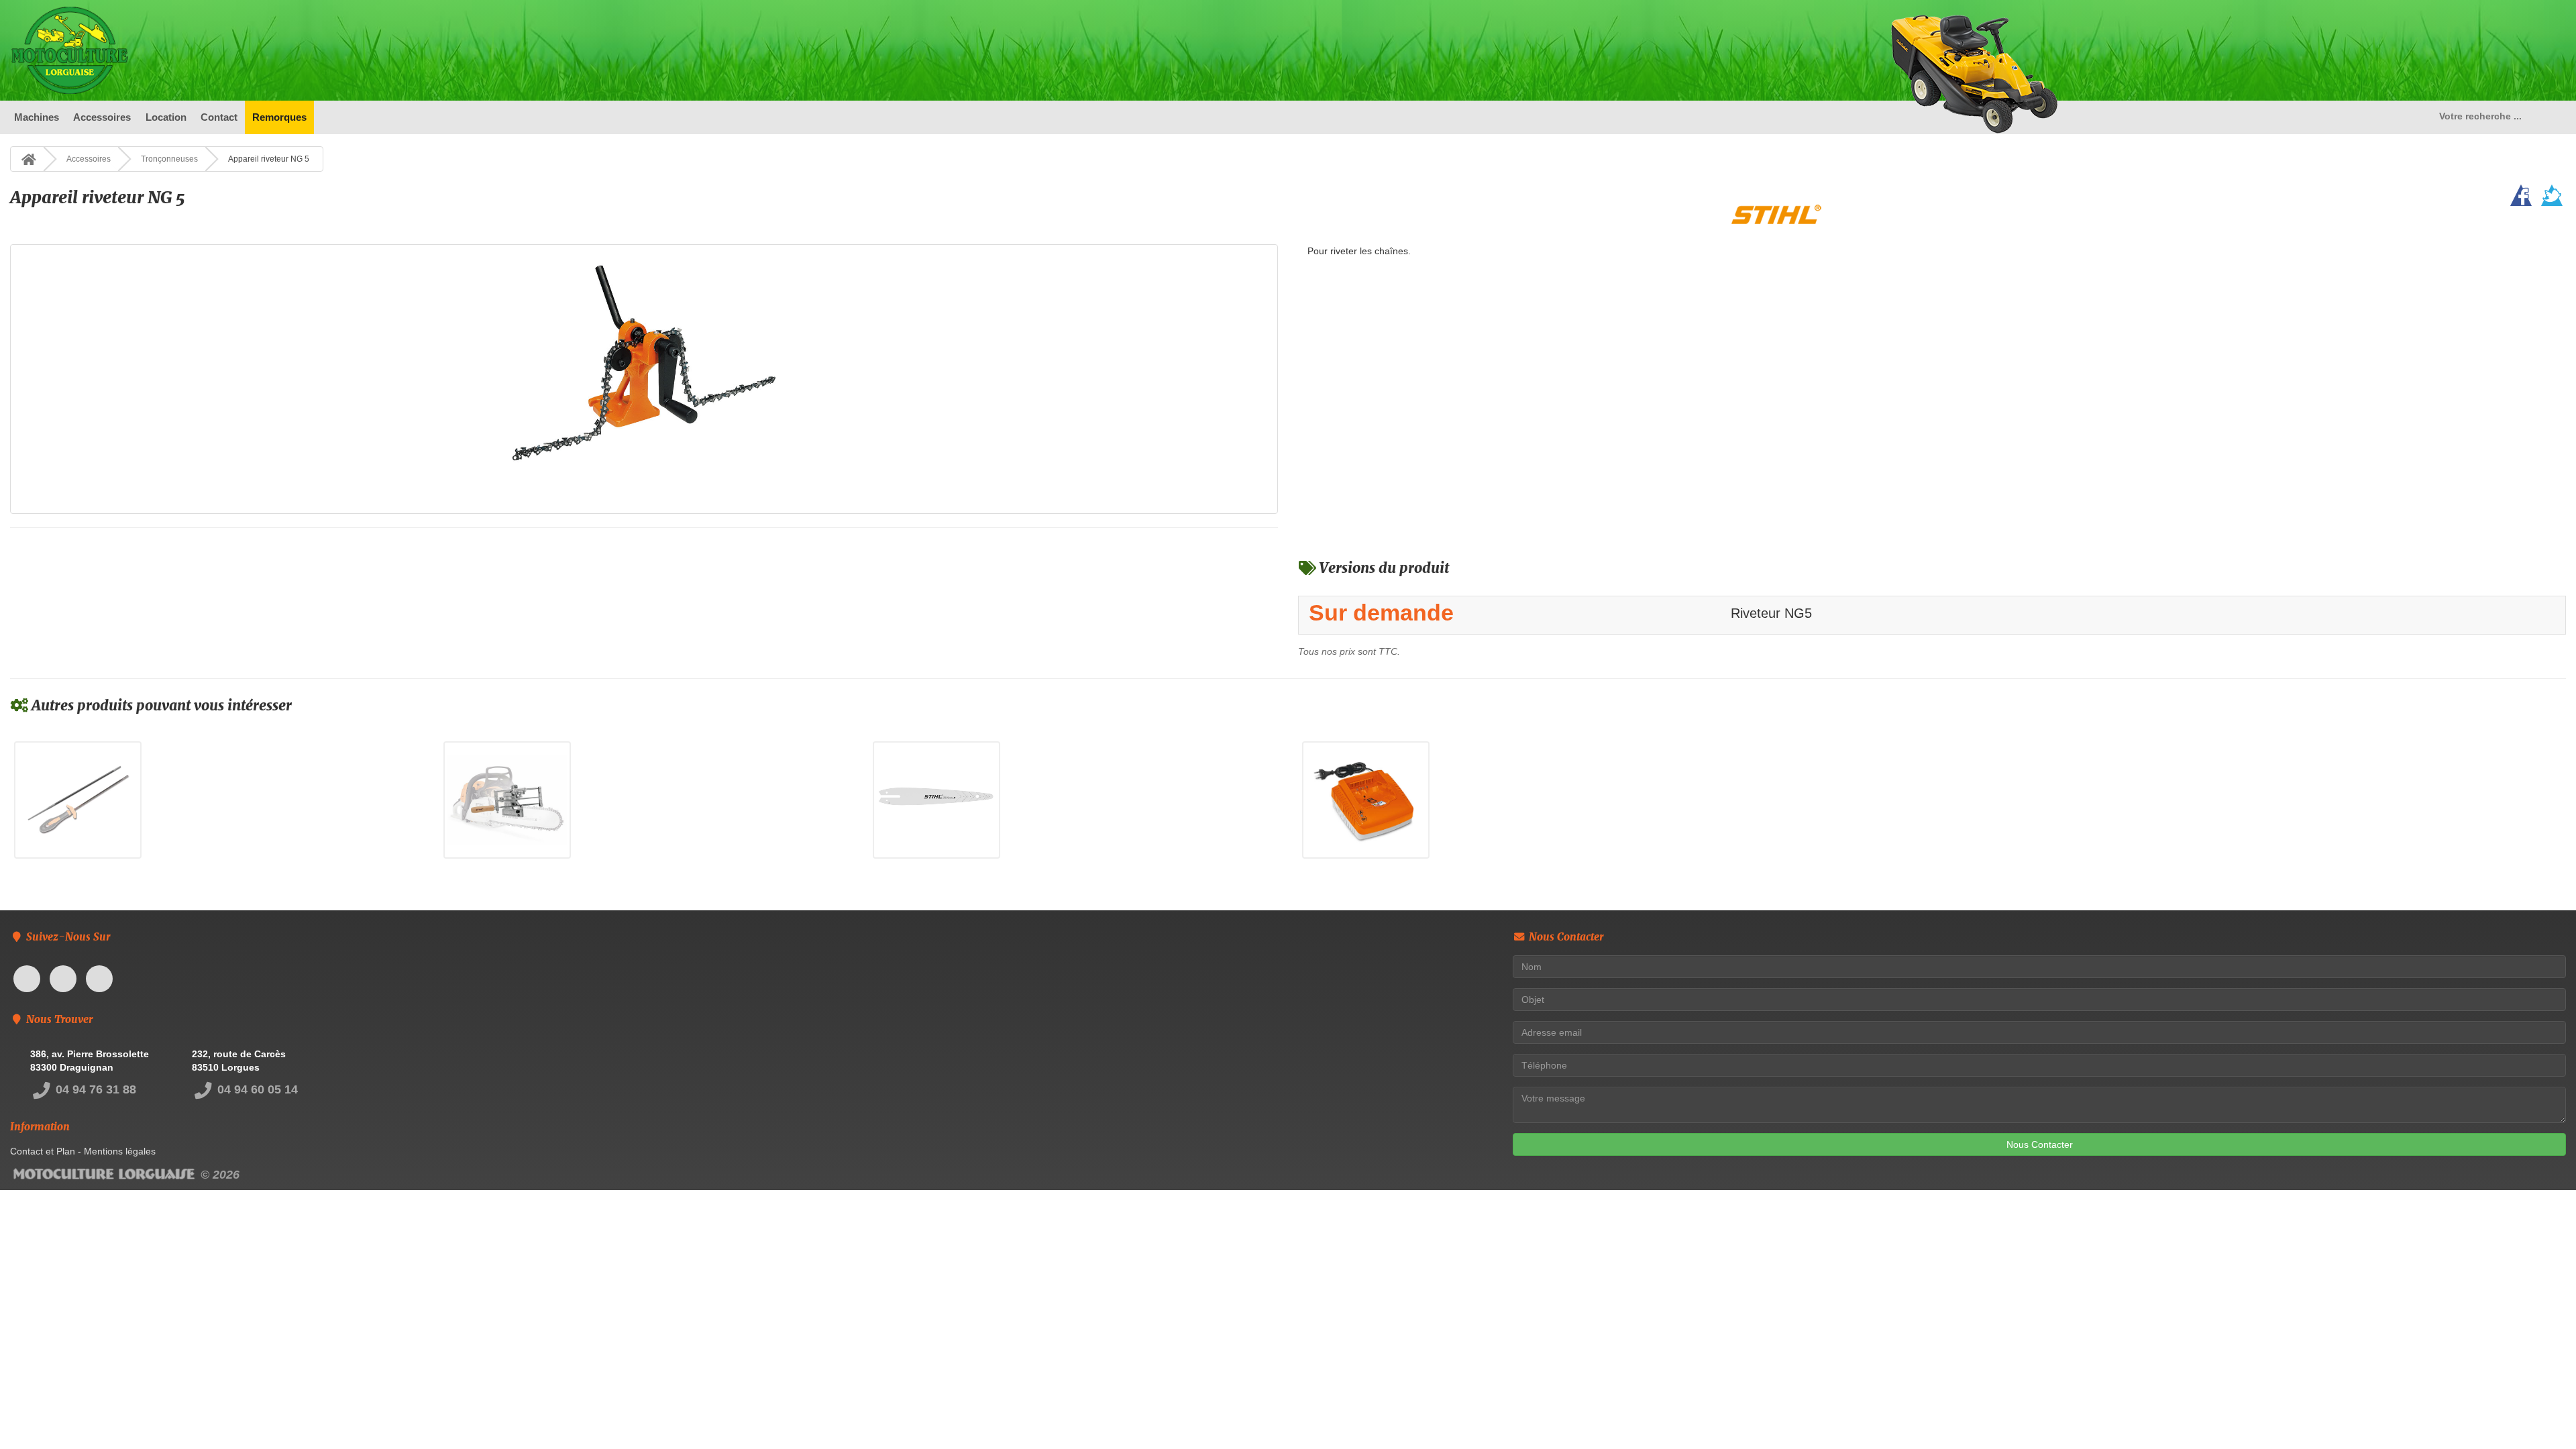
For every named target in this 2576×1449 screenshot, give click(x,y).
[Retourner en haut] (2539, 1412)
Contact (219, 117)
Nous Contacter (2040, 1144)
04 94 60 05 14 (256, 1089)
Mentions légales (120, 1151)
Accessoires (102, 117)
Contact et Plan (43, 1151)
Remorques (279, 117)
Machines (37, 117)
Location (166, 117)
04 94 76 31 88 (94, 1089)
